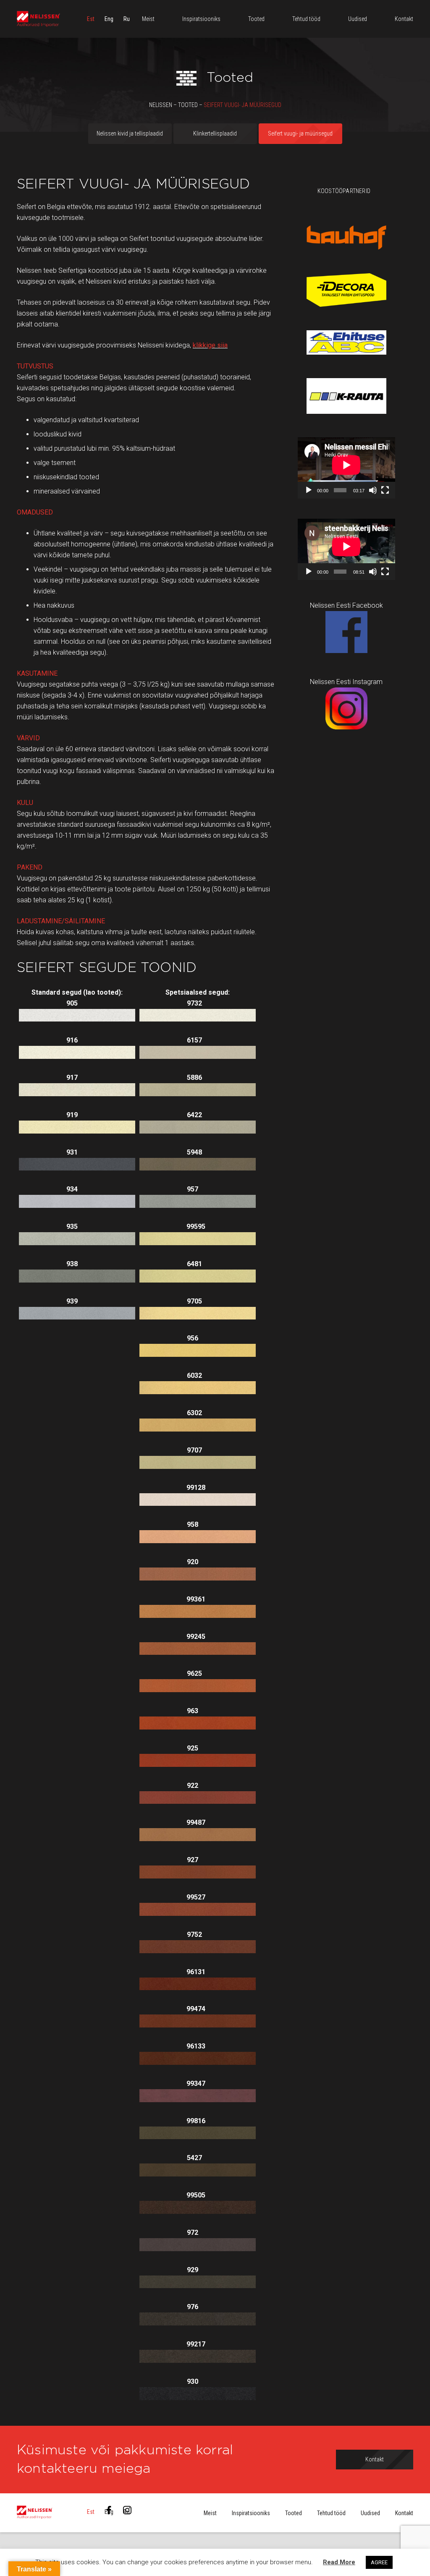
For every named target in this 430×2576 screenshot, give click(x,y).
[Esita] (309, 490)
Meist (210, 2513)
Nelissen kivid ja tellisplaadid (130, 133)
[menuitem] (91, 19)
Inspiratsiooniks (251, 2513)
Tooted (294, 2513)
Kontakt (404, 2513)
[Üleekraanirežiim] (385, 490)
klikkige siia (210, 345)
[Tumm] (373, 490)
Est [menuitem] (91, 19)
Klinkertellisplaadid (215, 133)
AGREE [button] (379, 2562)
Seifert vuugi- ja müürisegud (300, 133)
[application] (346, 468)
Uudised (370, 2513)
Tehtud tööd (331, 2513)
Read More (339, 2562)
